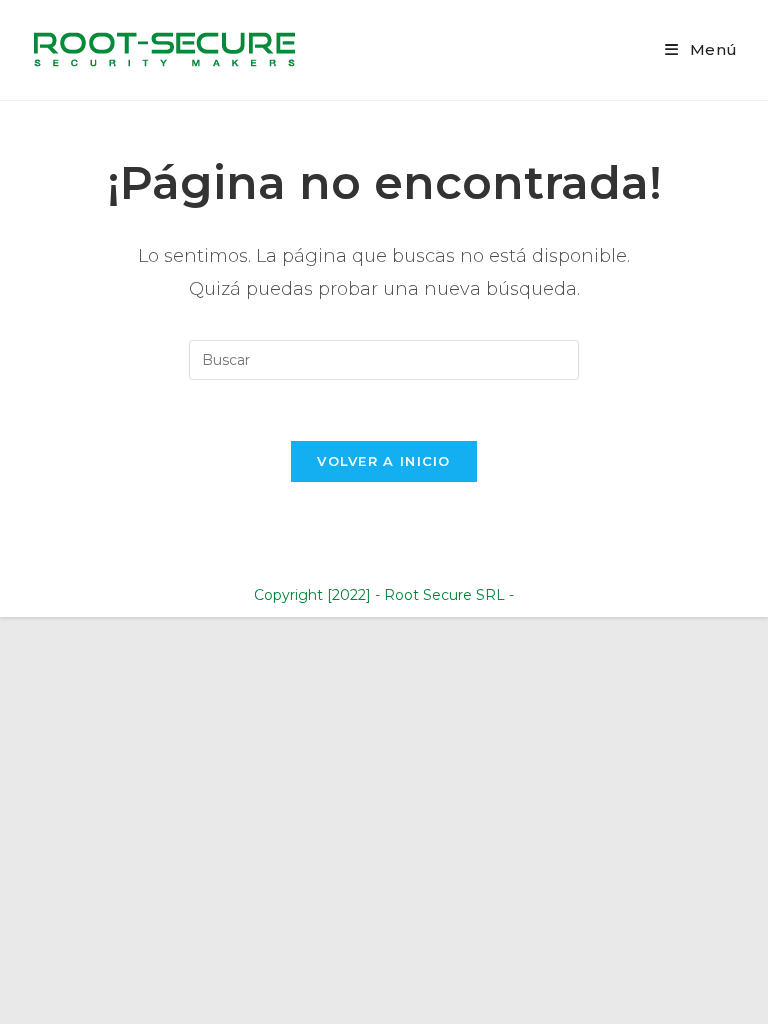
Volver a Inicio (384, 461)
